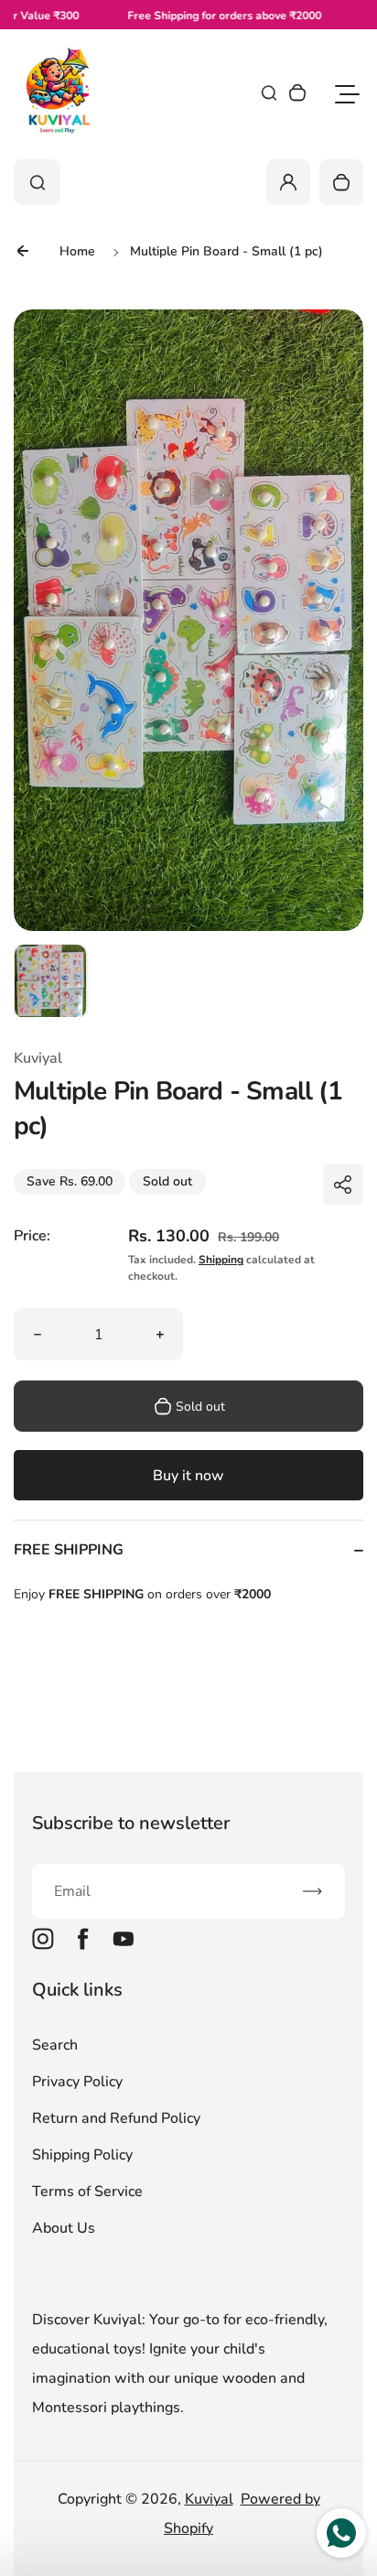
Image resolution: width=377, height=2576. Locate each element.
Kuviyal (209, 2499)
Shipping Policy (82, 2155)
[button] (50, 980)
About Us (64, 2228)
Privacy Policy (77, 2082)
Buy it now (188, 1476)
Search (55, 2045)
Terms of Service (87, 2192)
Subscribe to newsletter (131, 1823)
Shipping (221, 1260)
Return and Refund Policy (116, 2118)
